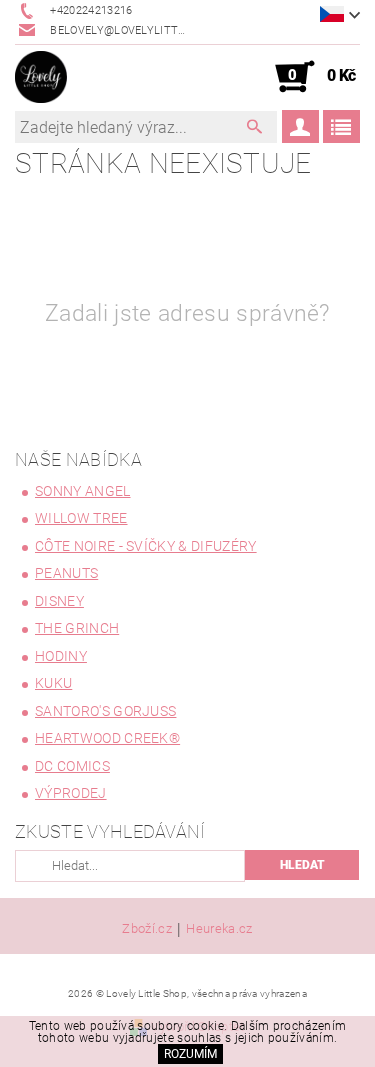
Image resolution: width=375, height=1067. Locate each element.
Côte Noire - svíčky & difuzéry (146, 546)
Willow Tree (81, 518)
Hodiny (61, 656)
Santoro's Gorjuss (105, 711)
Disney (59, 601)
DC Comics (72, 766)
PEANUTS (66, 573)
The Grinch (77, 628)
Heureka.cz (219, 929)
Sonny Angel (83, 491)
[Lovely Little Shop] (41, 77)
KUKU (53, 683)
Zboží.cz (147, 929)
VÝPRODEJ (71, 793)
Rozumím (190, 1054)
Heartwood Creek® (107, 738)
